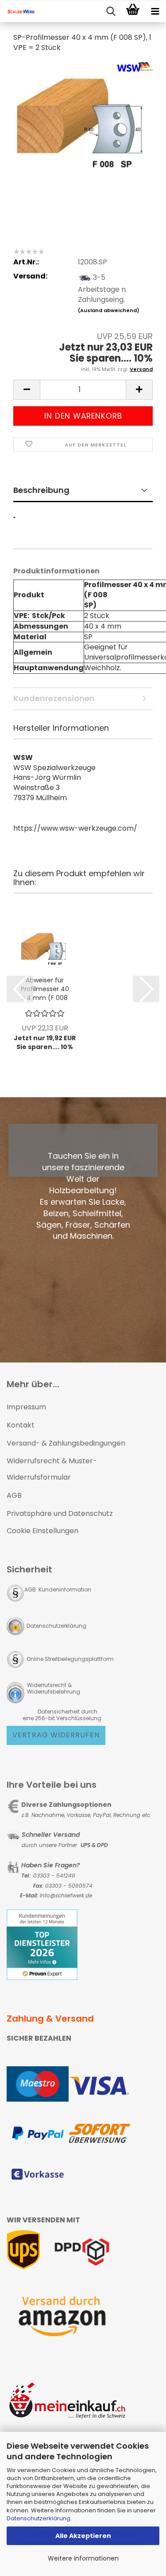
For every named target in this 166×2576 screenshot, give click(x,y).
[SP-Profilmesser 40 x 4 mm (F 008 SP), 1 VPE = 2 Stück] (83, 127)
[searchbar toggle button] (111, 11)
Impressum (26, 1407)
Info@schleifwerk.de (66, 1895)
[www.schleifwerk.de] (18, 11)
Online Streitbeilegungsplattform (70, 1659)
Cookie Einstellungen (42, 1531)
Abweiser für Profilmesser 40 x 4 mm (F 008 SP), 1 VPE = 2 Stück (45, 989)
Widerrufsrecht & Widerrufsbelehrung (53, 1688)
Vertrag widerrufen (56, 1735)
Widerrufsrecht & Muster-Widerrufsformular (52, 1469)
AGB (14, 1495)
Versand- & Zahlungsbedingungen (66, 1443)
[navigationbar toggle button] (155, 11)
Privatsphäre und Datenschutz (60, 1513)
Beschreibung (41, 490)
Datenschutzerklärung (39, 2518)
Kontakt (21, 1425)
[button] (27, 390)
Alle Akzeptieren (83, 2536)
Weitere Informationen (83, 2558)
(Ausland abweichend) (109, 310)
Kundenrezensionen (54, 698)
